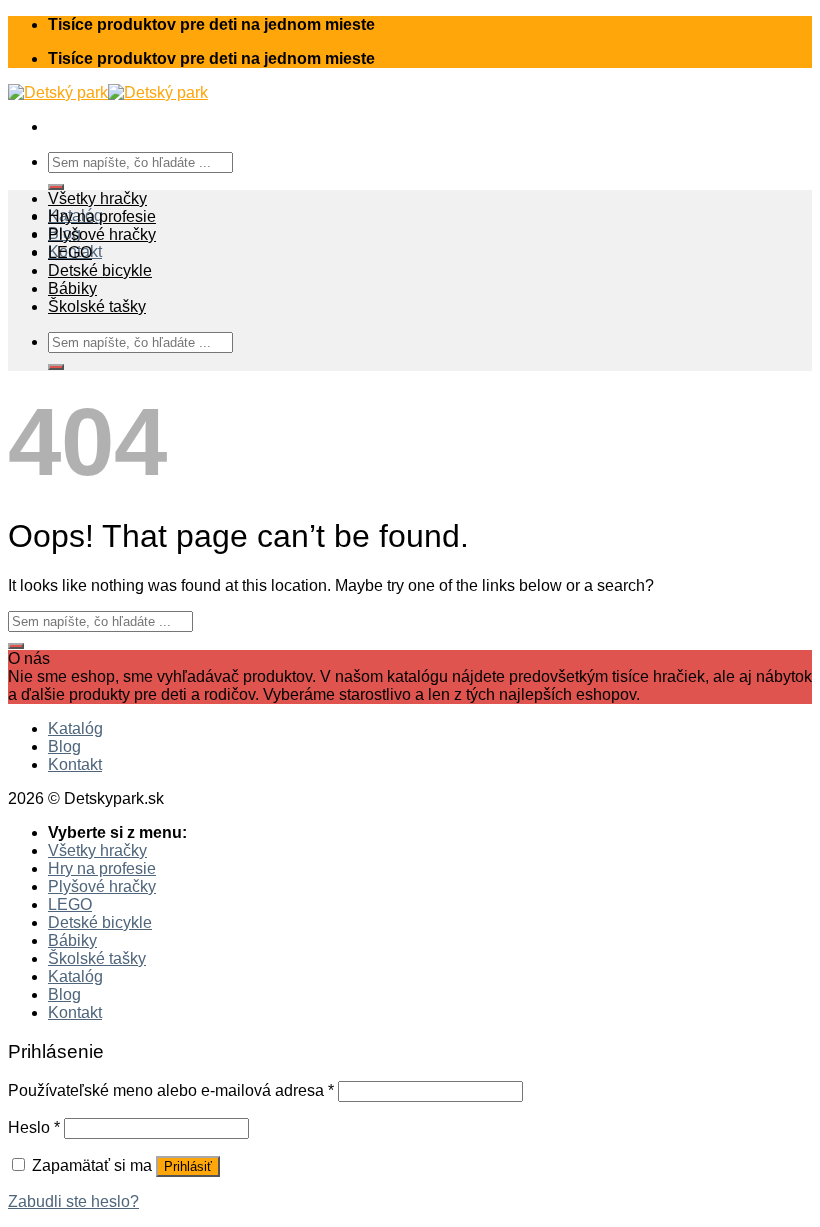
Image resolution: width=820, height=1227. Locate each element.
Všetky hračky (97, 198)
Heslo (34, 1127)
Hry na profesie (102, 216)
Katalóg (75, 728)
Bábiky (72, 288)
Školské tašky (97, 306)
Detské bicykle (100, 270)
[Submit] (56, 187)
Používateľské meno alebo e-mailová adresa (171, 1090)
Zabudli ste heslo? (73, 1201)
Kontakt (75, 764)
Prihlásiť (188, 1166)
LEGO (70, 252)
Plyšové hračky (102, 234)
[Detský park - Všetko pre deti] (108, 92)
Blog (64, 746)
